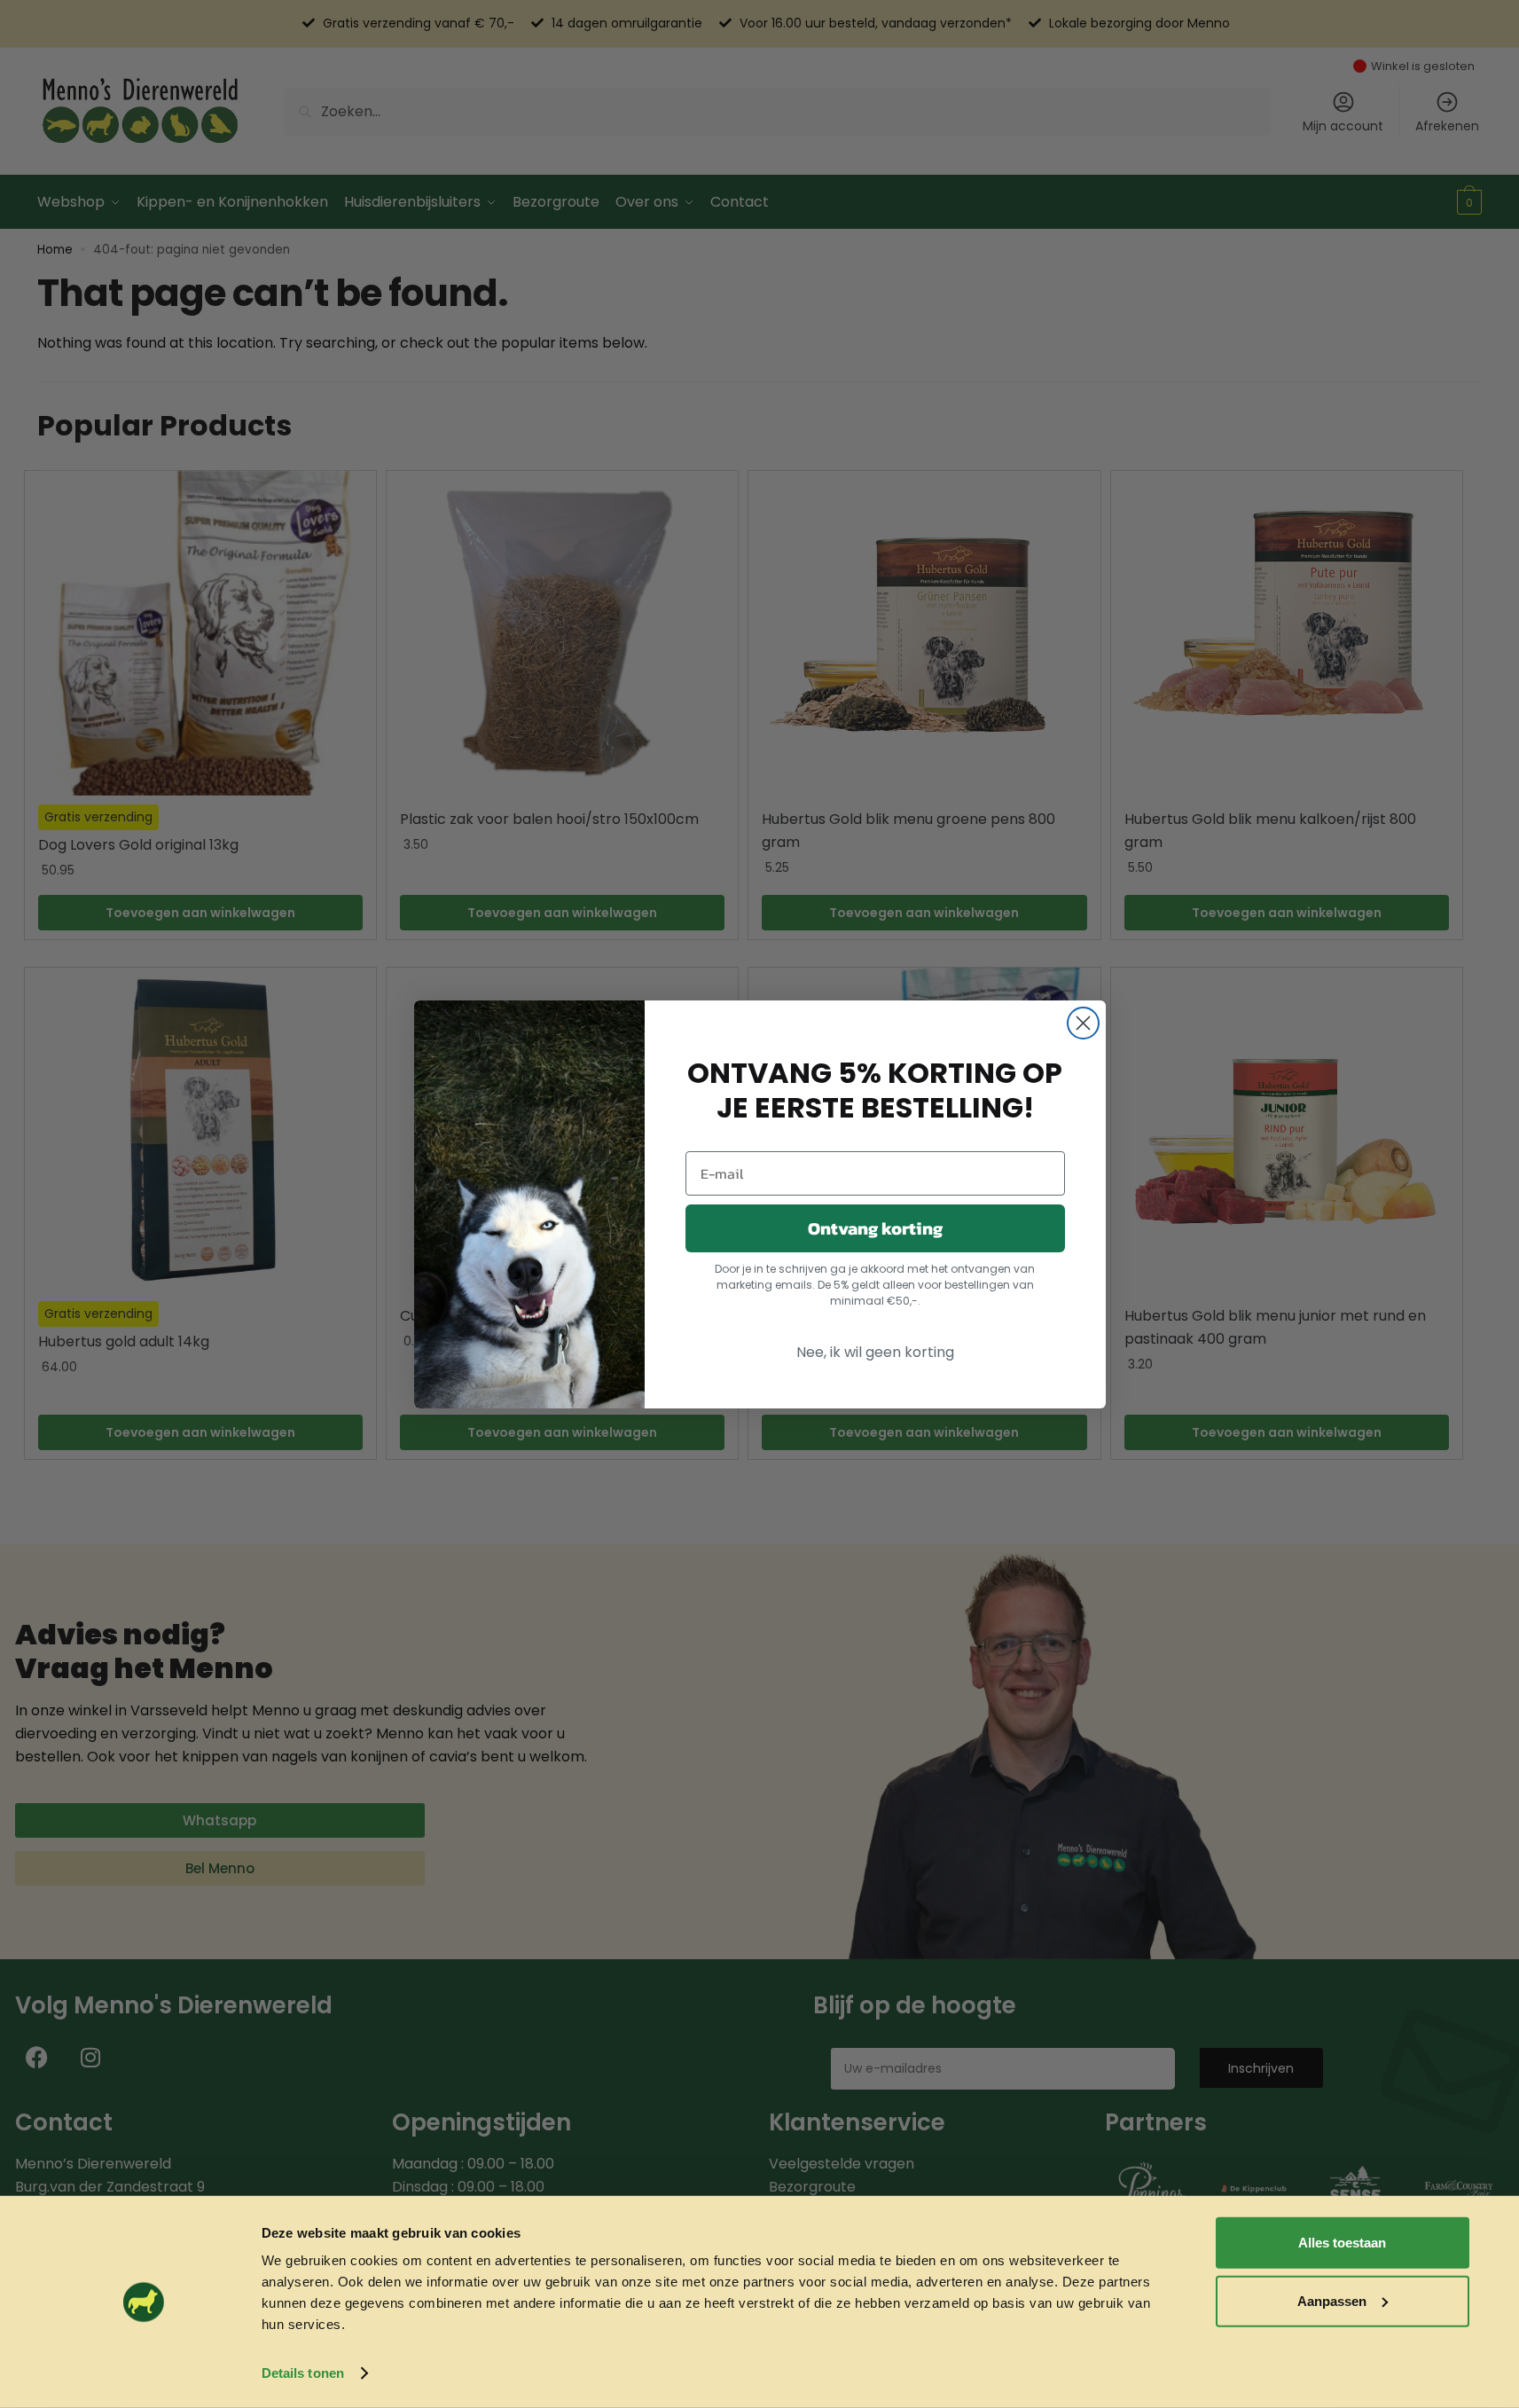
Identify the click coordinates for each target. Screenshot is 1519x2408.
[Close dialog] (1083, 1023)
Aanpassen (1332, 2301)
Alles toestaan (1342, 2243)
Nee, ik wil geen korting (875, 1352)
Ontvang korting (875, 1228)
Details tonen (303, 2373)
